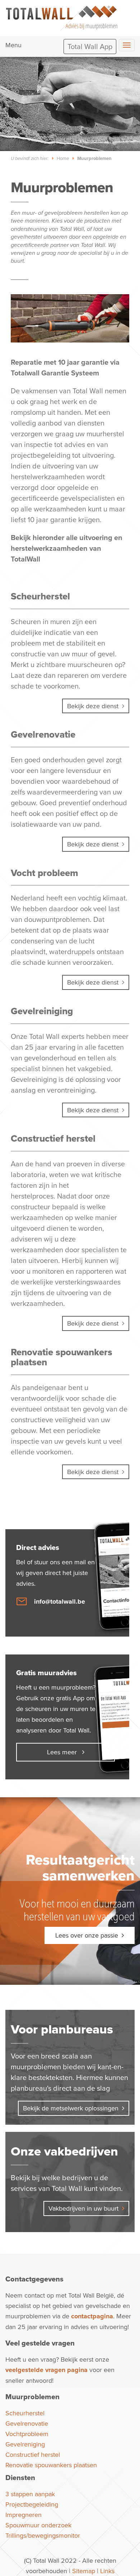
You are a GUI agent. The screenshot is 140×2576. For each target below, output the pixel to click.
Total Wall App (90, 46)
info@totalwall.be (60, 1602)
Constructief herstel (53, 1138)
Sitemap (84, 2571)
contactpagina (92, 2316)
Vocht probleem (45, 873)
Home (63, 158)
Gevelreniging (25, 2444)
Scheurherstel (40, 596)
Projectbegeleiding (32, 2504)
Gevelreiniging (42, 1011)
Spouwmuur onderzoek (38, 2525)
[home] (62, 16)
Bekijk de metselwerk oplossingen (71, 2108)
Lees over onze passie (87, 1935)
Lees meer (63, 1752)
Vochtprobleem (27, 2434)
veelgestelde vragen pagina (46, 2370)
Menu (13, 45)
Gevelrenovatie (43, 734)
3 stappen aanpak (30, 2494)
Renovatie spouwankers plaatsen (62, 1357)
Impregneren (24, 2515)
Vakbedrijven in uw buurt (83, 2208)
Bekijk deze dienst (93, 706)
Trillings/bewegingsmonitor (43, 2535)
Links (107, 2571)
